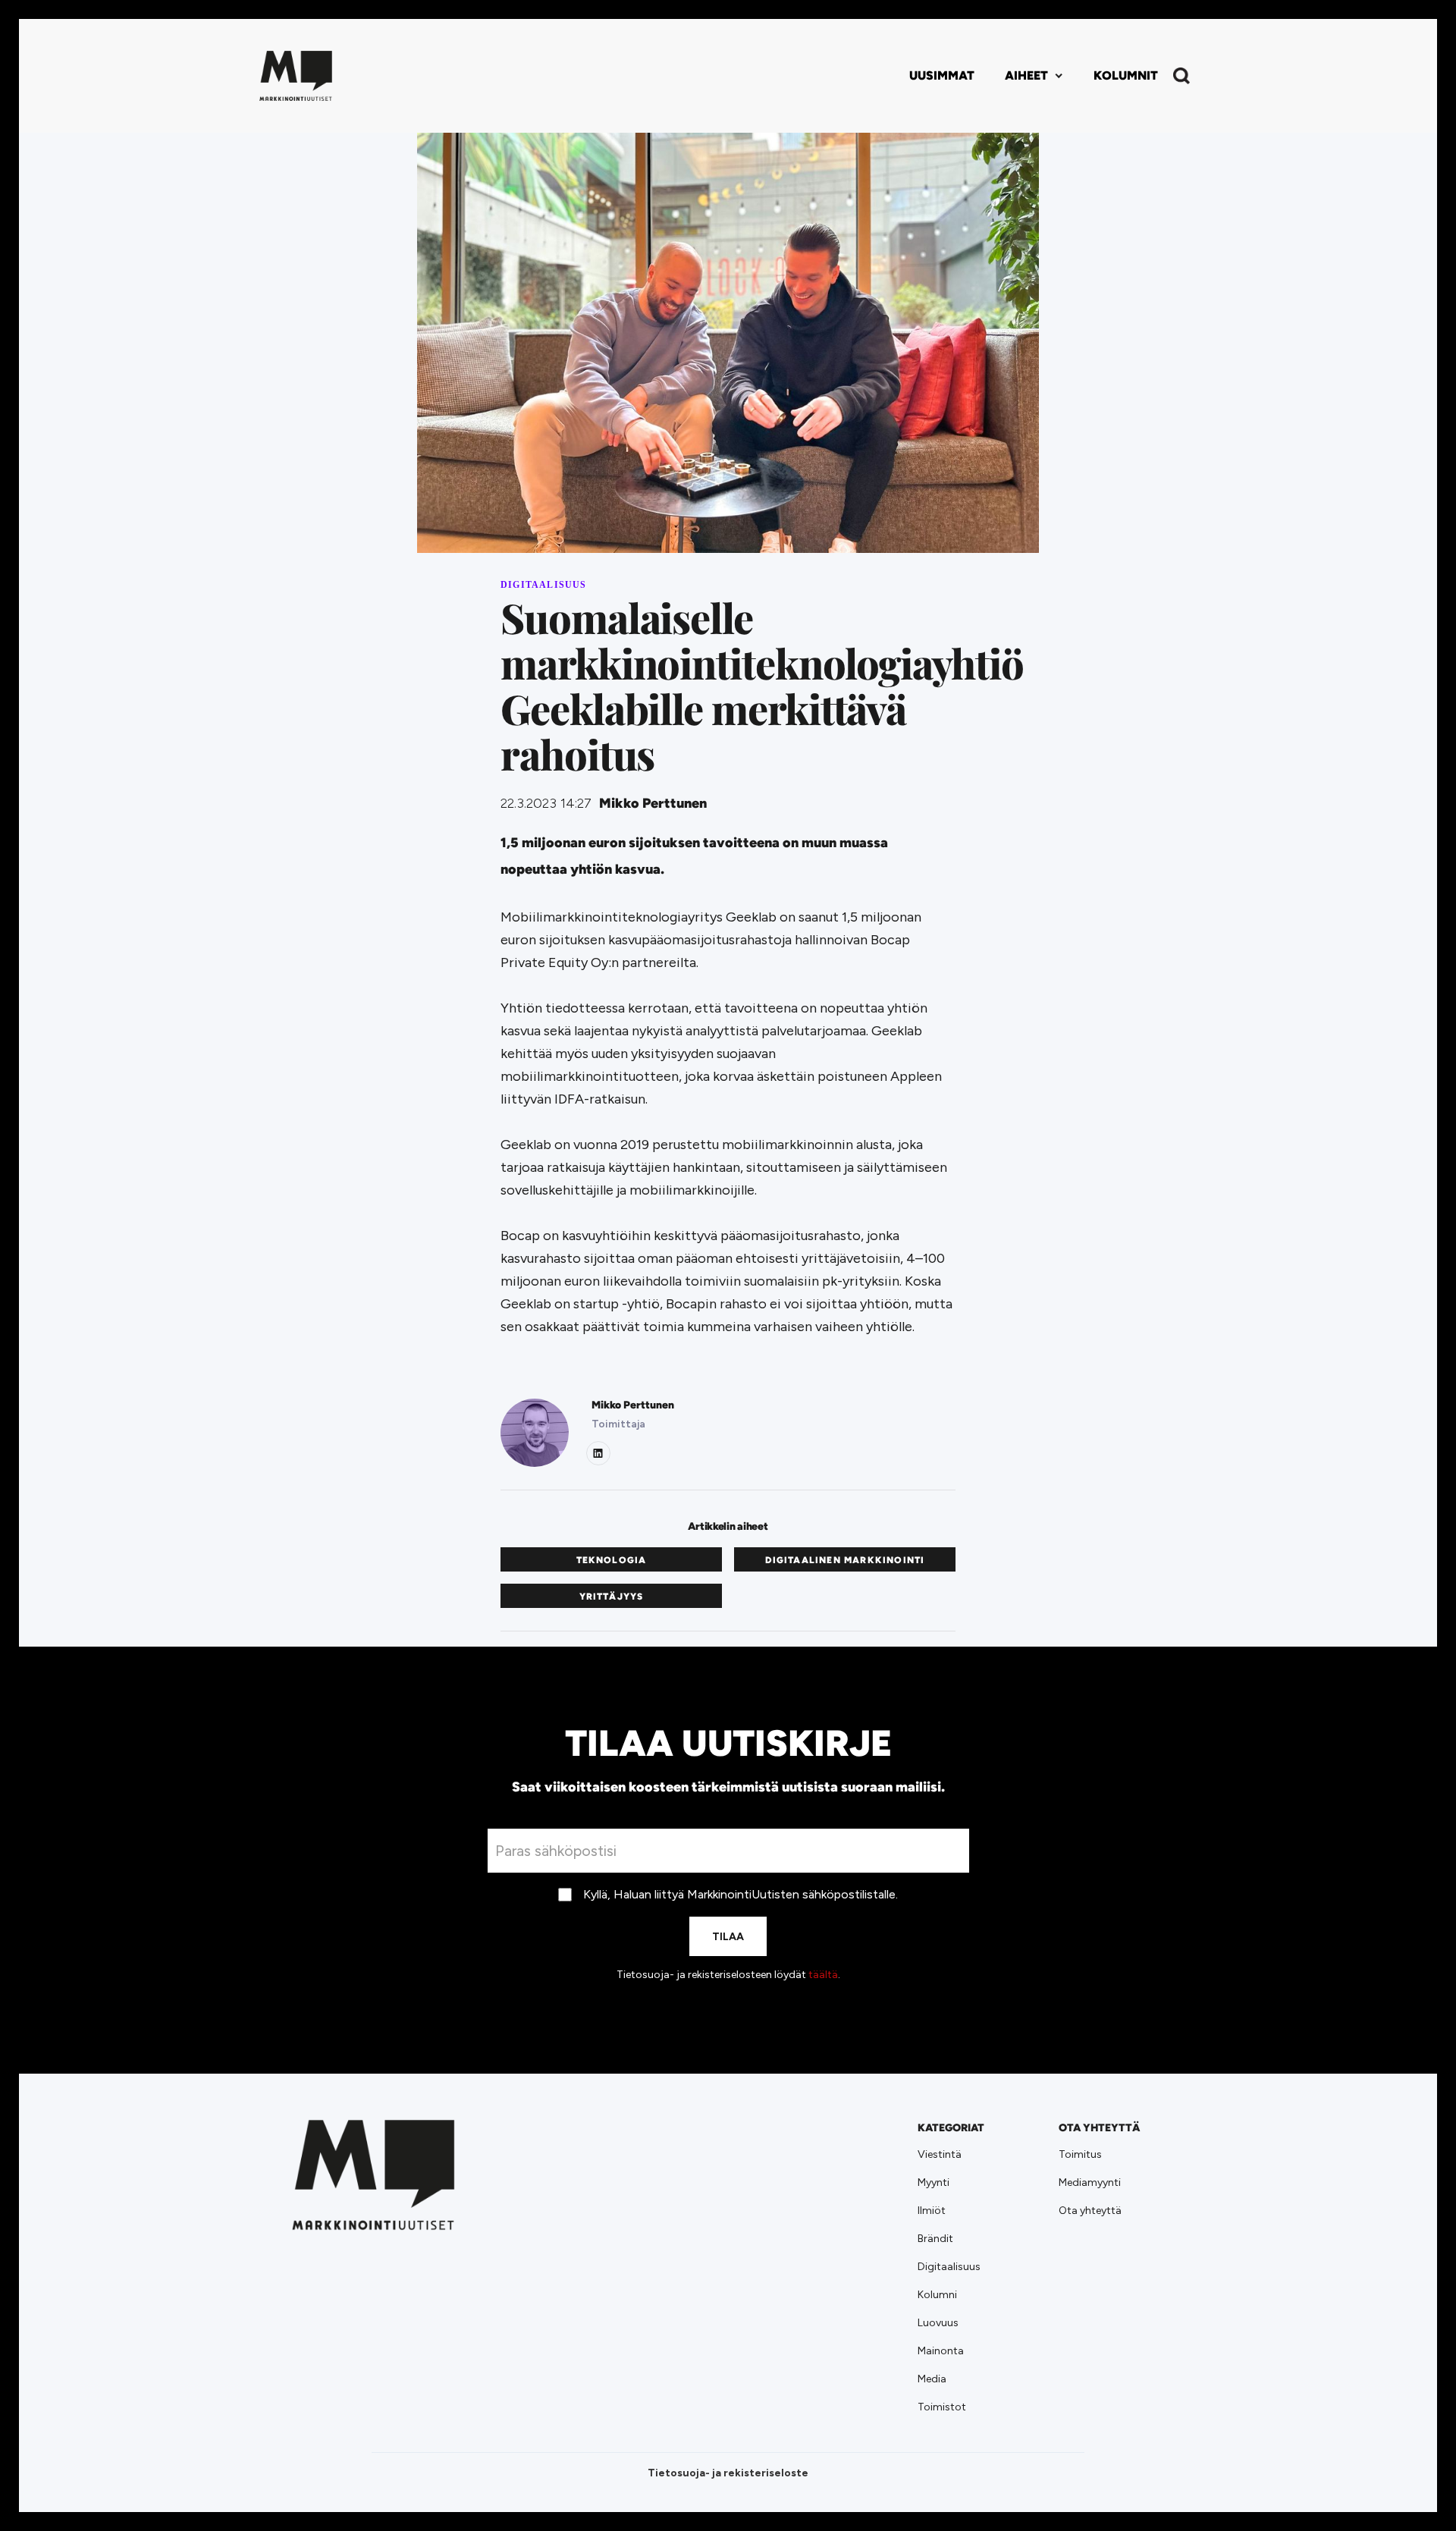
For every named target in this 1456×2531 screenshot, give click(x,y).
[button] (1034, 76)
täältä (823, 1975)
